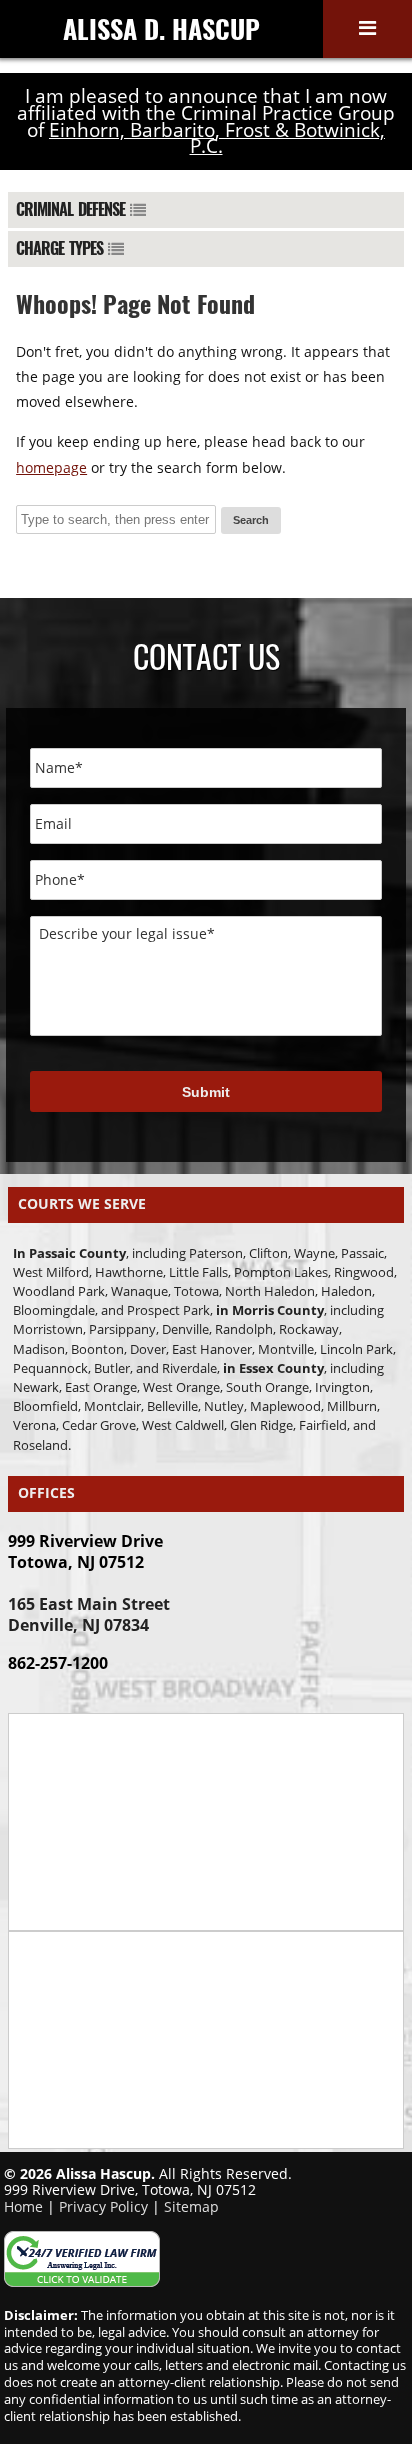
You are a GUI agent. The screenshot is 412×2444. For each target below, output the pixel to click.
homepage (51, 467)
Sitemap (191, 2206)
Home (23, 2206)
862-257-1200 (58, 1663)
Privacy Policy (103, 2206)
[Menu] (367, 29)
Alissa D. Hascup (161, 28)
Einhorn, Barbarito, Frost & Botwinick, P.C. (217, 138)
